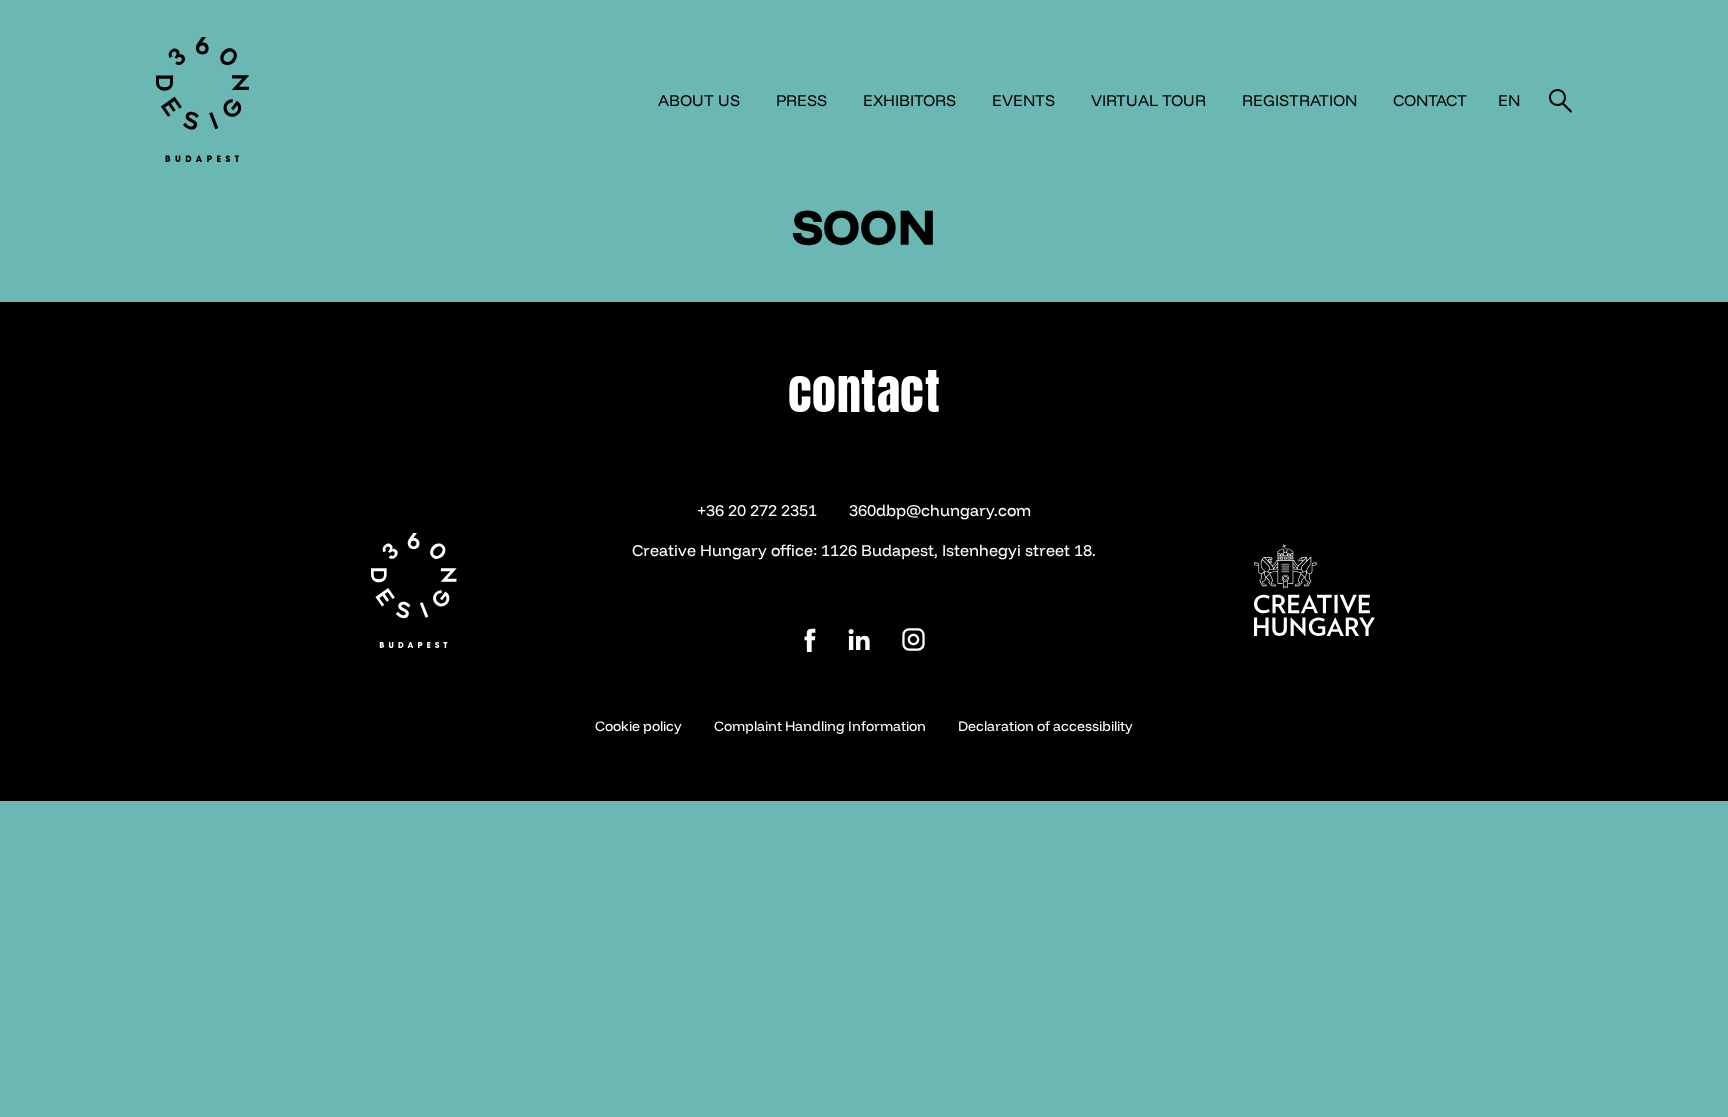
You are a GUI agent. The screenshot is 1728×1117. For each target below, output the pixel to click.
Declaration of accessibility (1045, 726)
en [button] (1509, 100)
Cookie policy (638, 726)
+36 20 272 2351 (757, 510)
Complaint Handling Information (820, 726)
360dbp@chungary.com (940, 510)
